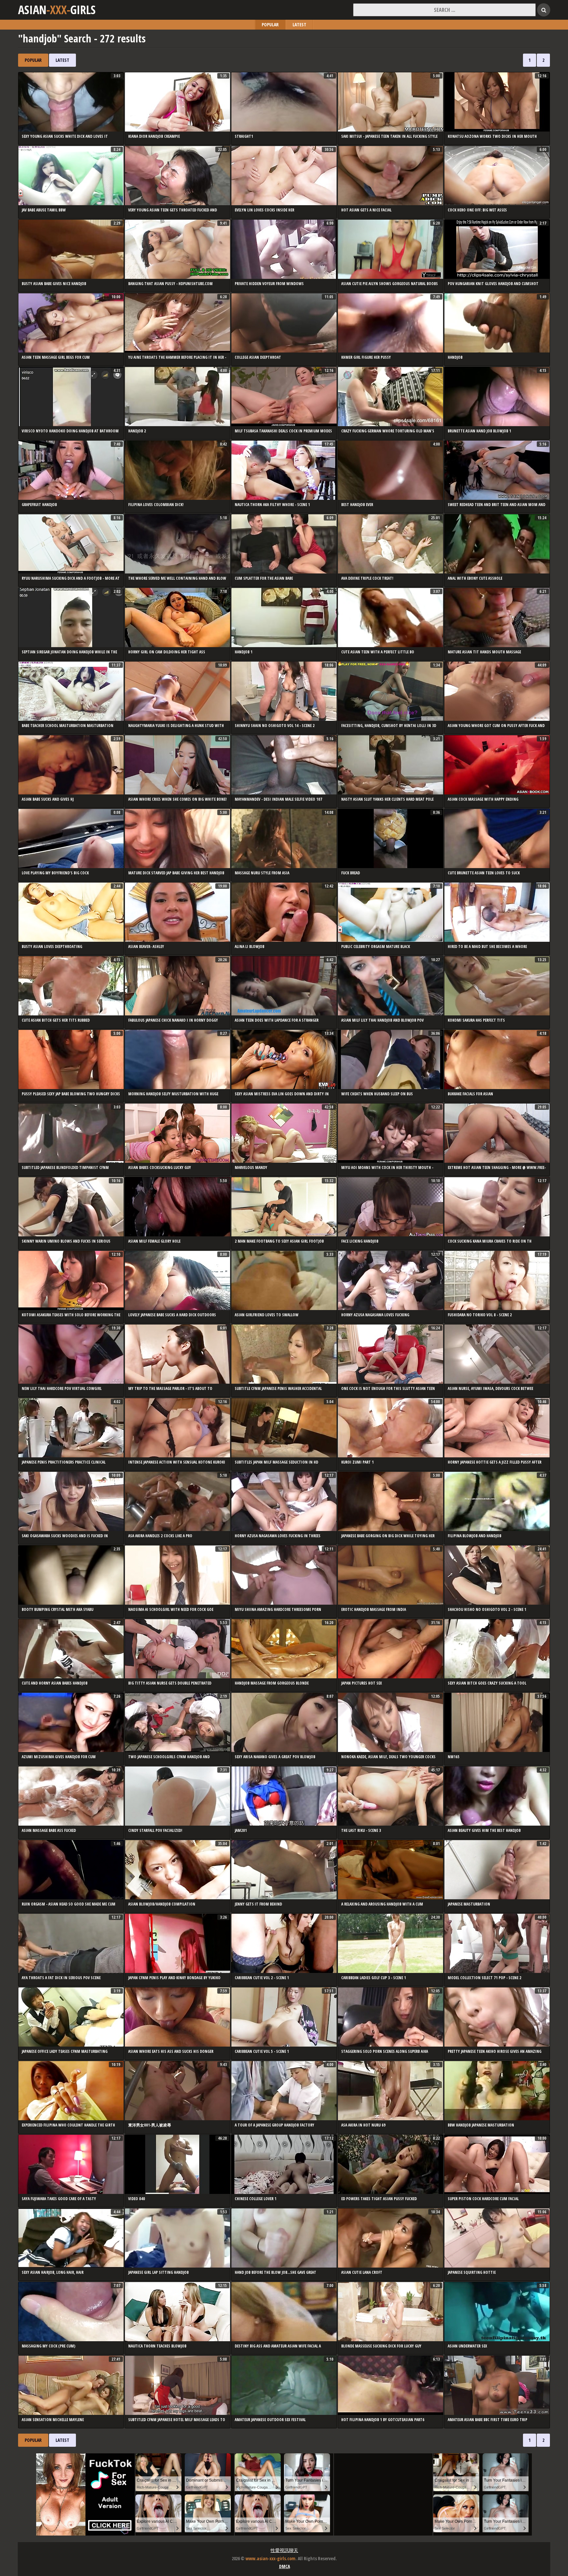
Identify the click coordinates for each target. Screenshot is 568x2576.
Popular (270, 24)
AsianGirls (57, 10)
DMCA (284, 2566)
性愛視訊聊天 (284, 2550)
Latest (299, 24)
